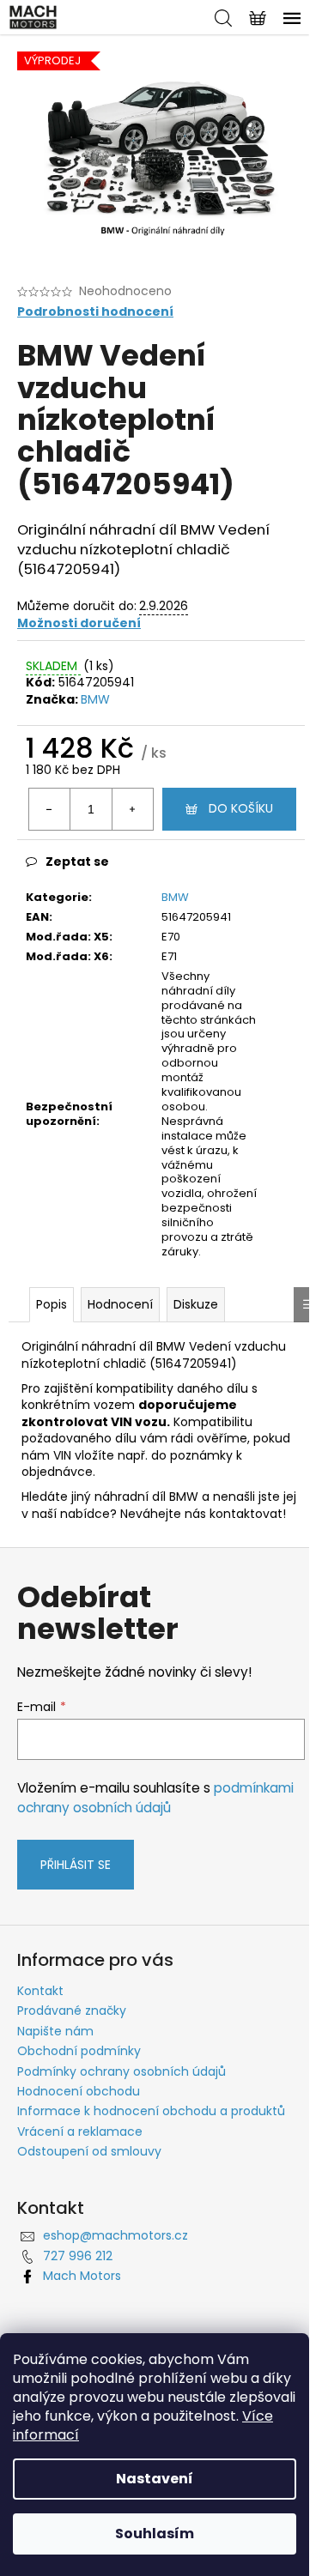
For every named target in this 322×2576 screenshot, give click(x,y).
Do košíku (241, 808)
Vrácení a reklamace (80, 2132)
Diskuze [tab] (196, 1304)
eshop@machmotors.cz (115, 2235)
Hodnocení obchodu (79, 2091)
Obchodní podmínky (79, 2051)
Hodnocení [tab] (120, 1304)
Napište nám (55, 2031)
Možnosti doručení (79, 623)
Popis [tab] (52, 1304)
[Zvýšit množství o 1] (132, 809)
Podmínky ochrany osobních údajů (122, 2071)
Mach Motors (82, 2276)
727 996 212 (78, 2256)
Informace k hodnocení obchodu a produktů (151, 2111)
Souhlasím (155, 2534)
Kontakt (40, 1991)
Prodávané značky (72, 2011)
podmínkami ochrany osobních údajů (155, 1797)
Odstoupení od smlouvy (89, 2151)
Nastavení (155, 2479)
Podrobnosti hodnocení (95, 312)
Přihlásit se (76, 1865)
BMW (95, 699)
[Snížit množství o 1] (50, 809)
